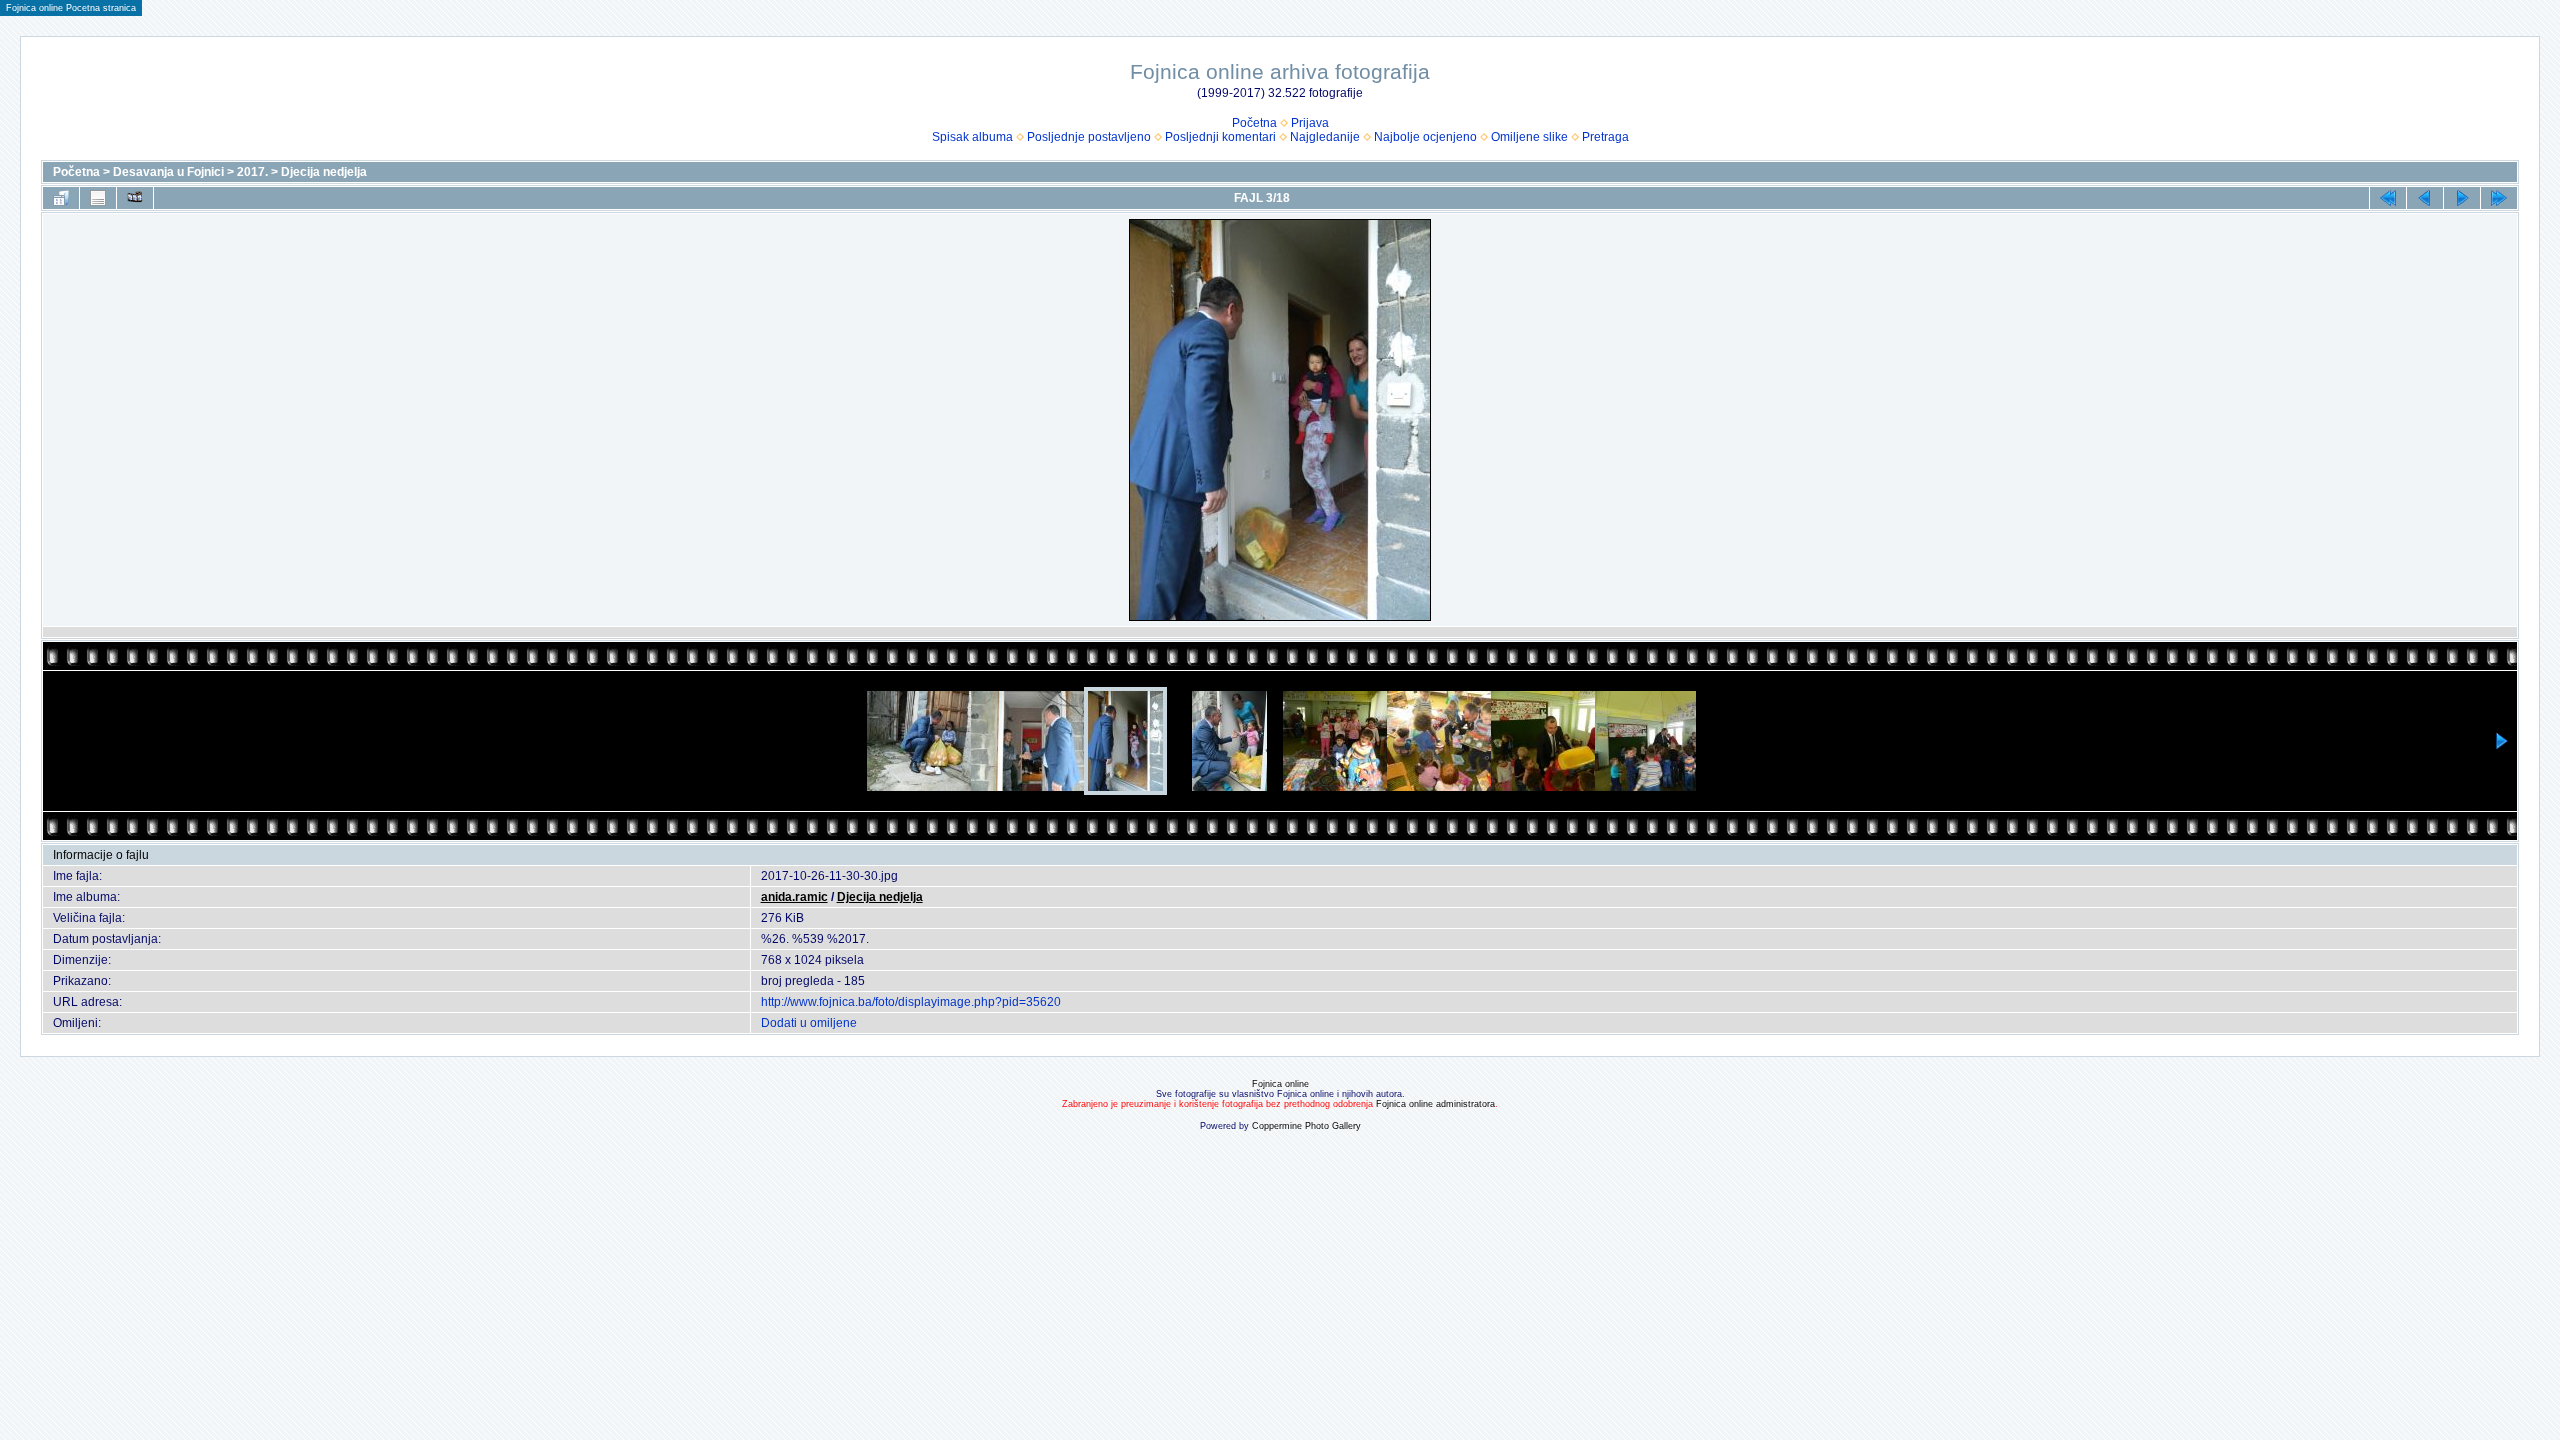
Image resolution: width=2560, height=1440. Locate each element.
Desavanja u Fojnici (168, 172)
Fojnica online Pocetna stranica (71, 8)
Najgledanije (1325, 137)
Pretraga (1605, 137)
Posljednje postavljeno (1089, 137)
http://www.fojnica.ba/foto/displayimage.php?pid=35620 (911, 1002)
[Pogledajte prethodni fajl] (2425, 198)
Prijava (1310, 123)
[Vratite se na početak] (2388, 198)
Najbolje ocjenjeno (1425, 137)
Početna (1254, 123)
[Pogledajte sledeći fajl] (2462, 198)
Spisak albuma (972, 137)
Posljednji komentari (1220, 137)
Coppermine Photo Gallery (1306, 1126)
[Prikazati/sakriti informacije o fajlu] (98, 198)
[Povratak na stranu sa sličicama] (61, 198)
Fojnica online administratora (1435, 1104)
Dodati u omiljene (809, 1023)
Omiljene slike (1529, 137)
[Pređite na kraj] (2499, 198)
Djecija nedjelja (324, 172)
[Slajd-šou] (135, 198)
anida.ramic (794, 897)
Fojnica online (1280, 1084)
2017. (252, 172)
